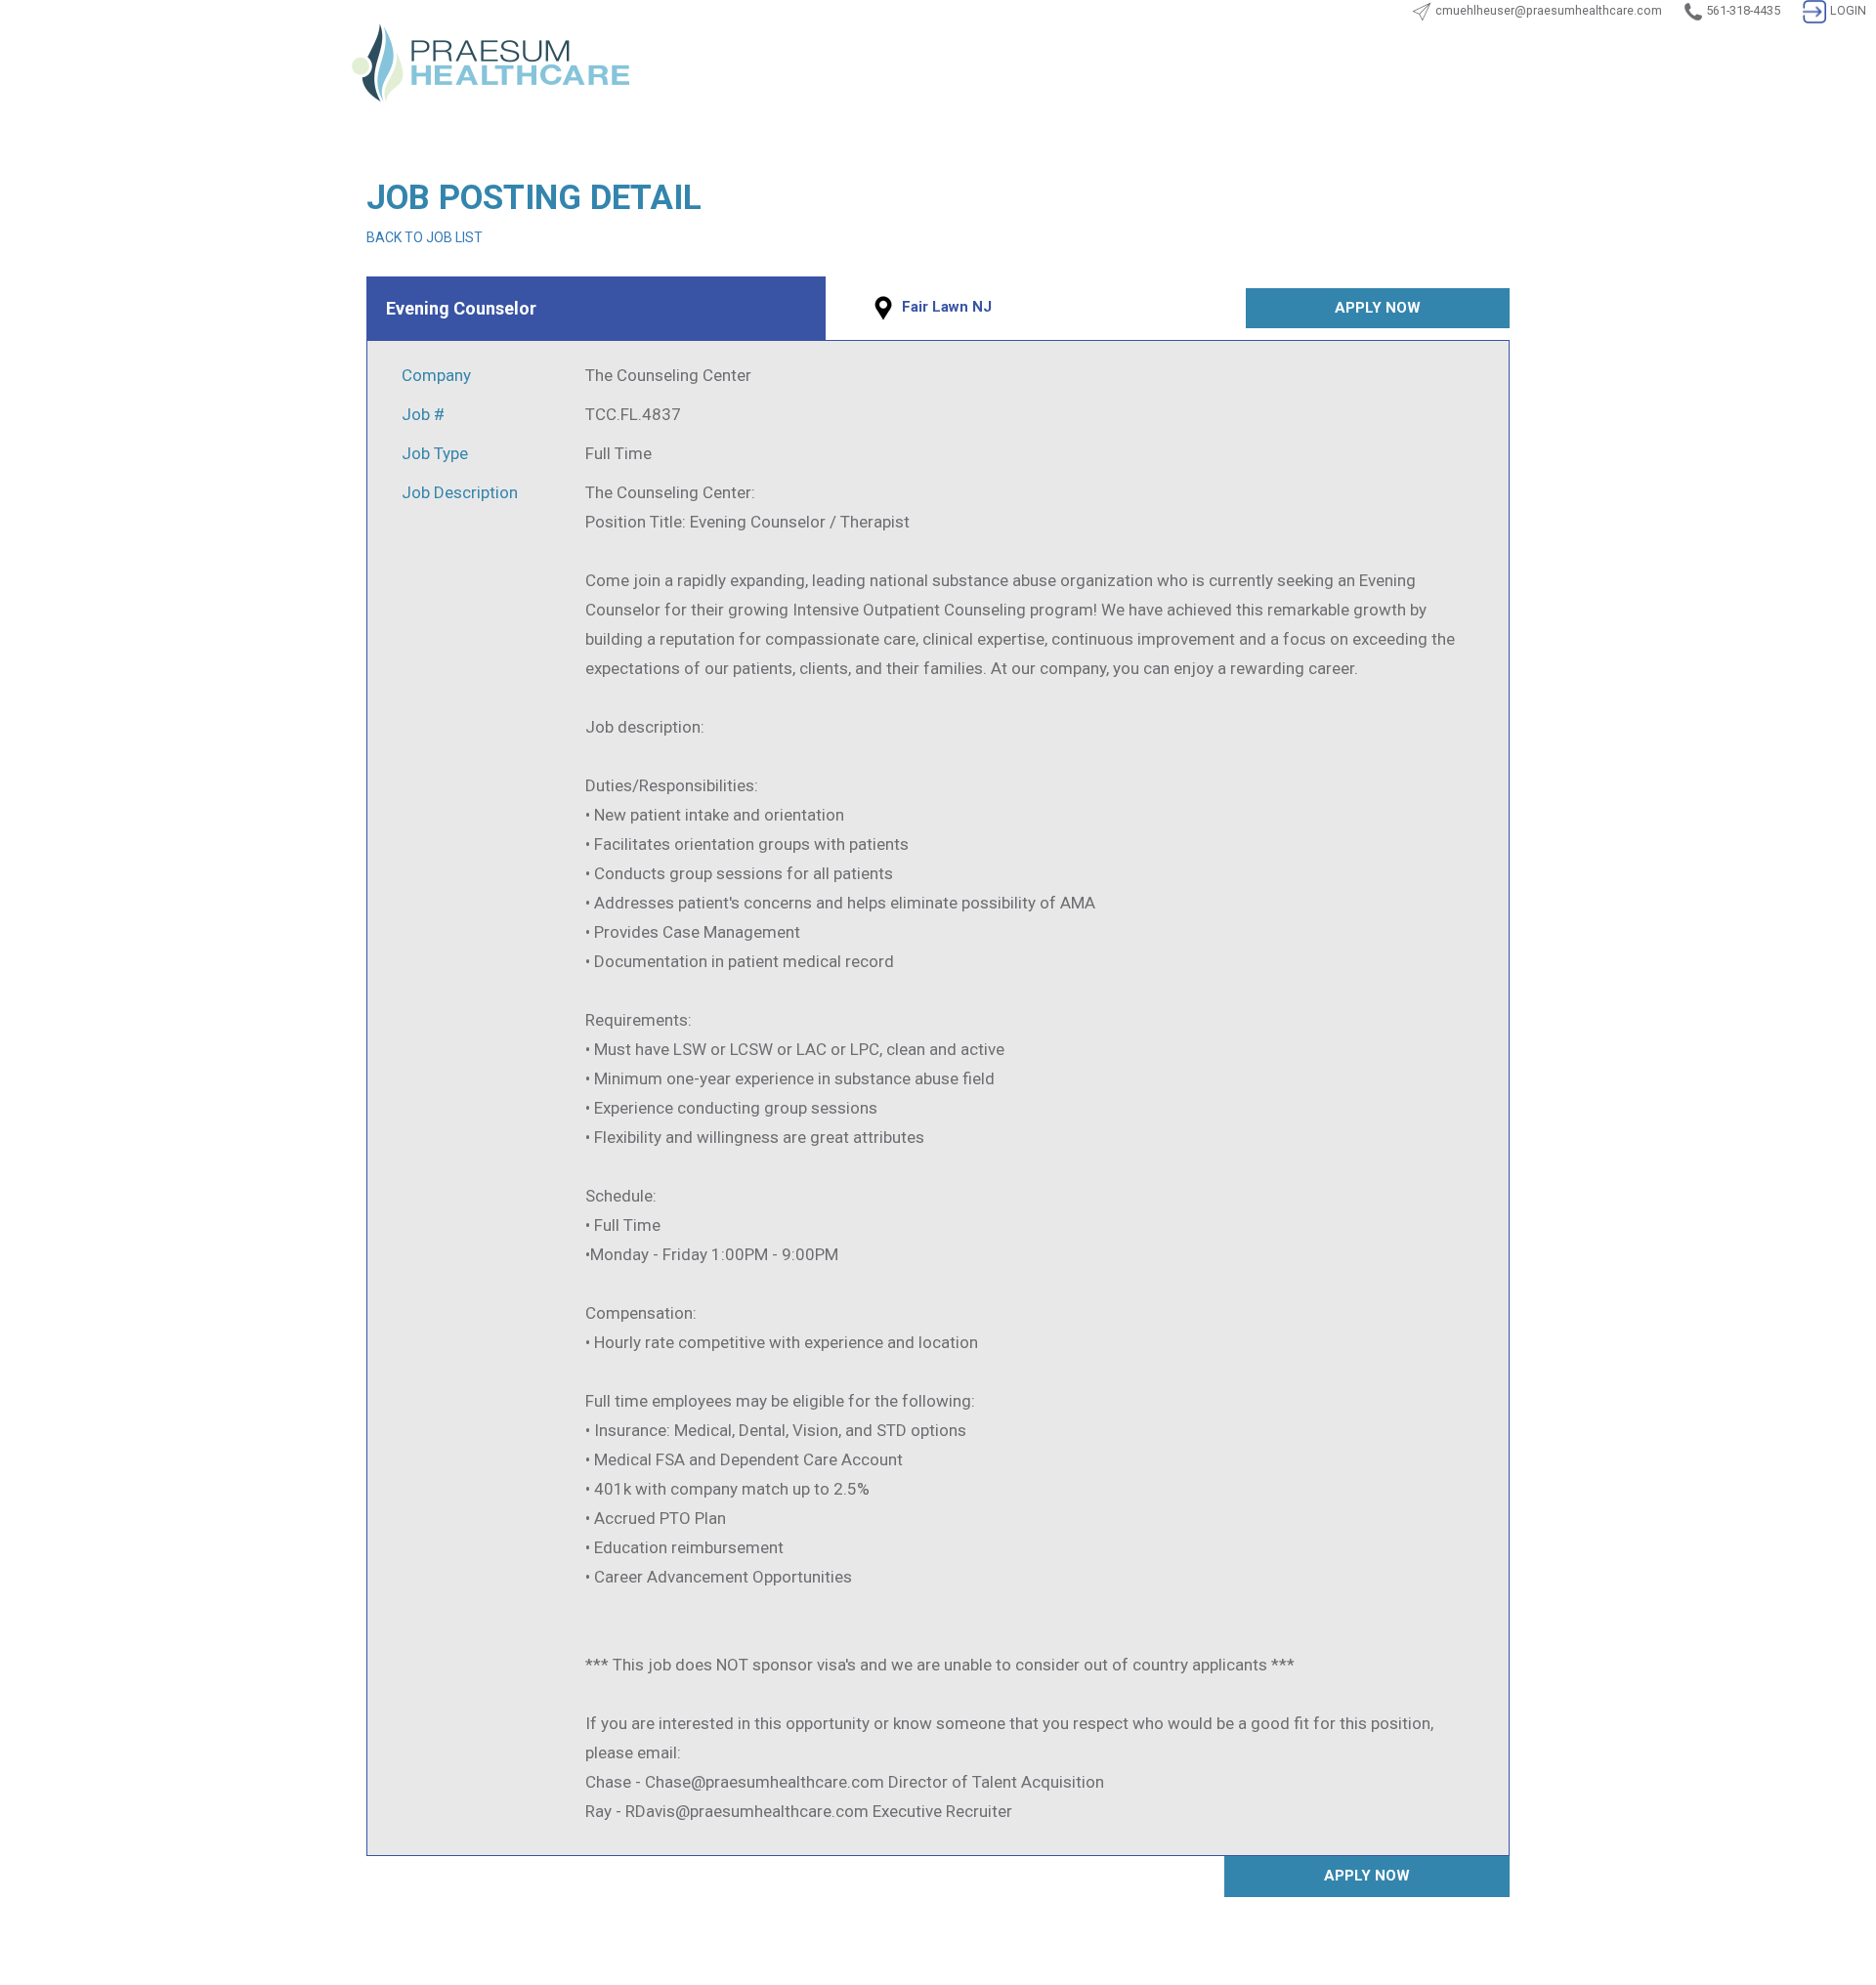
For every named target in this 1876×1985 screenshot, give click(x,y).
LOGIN (1848, 10)
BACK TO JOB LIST (425, 237)
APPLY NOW (1378, 308)
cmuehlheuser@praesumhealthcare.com (1549, 10)
